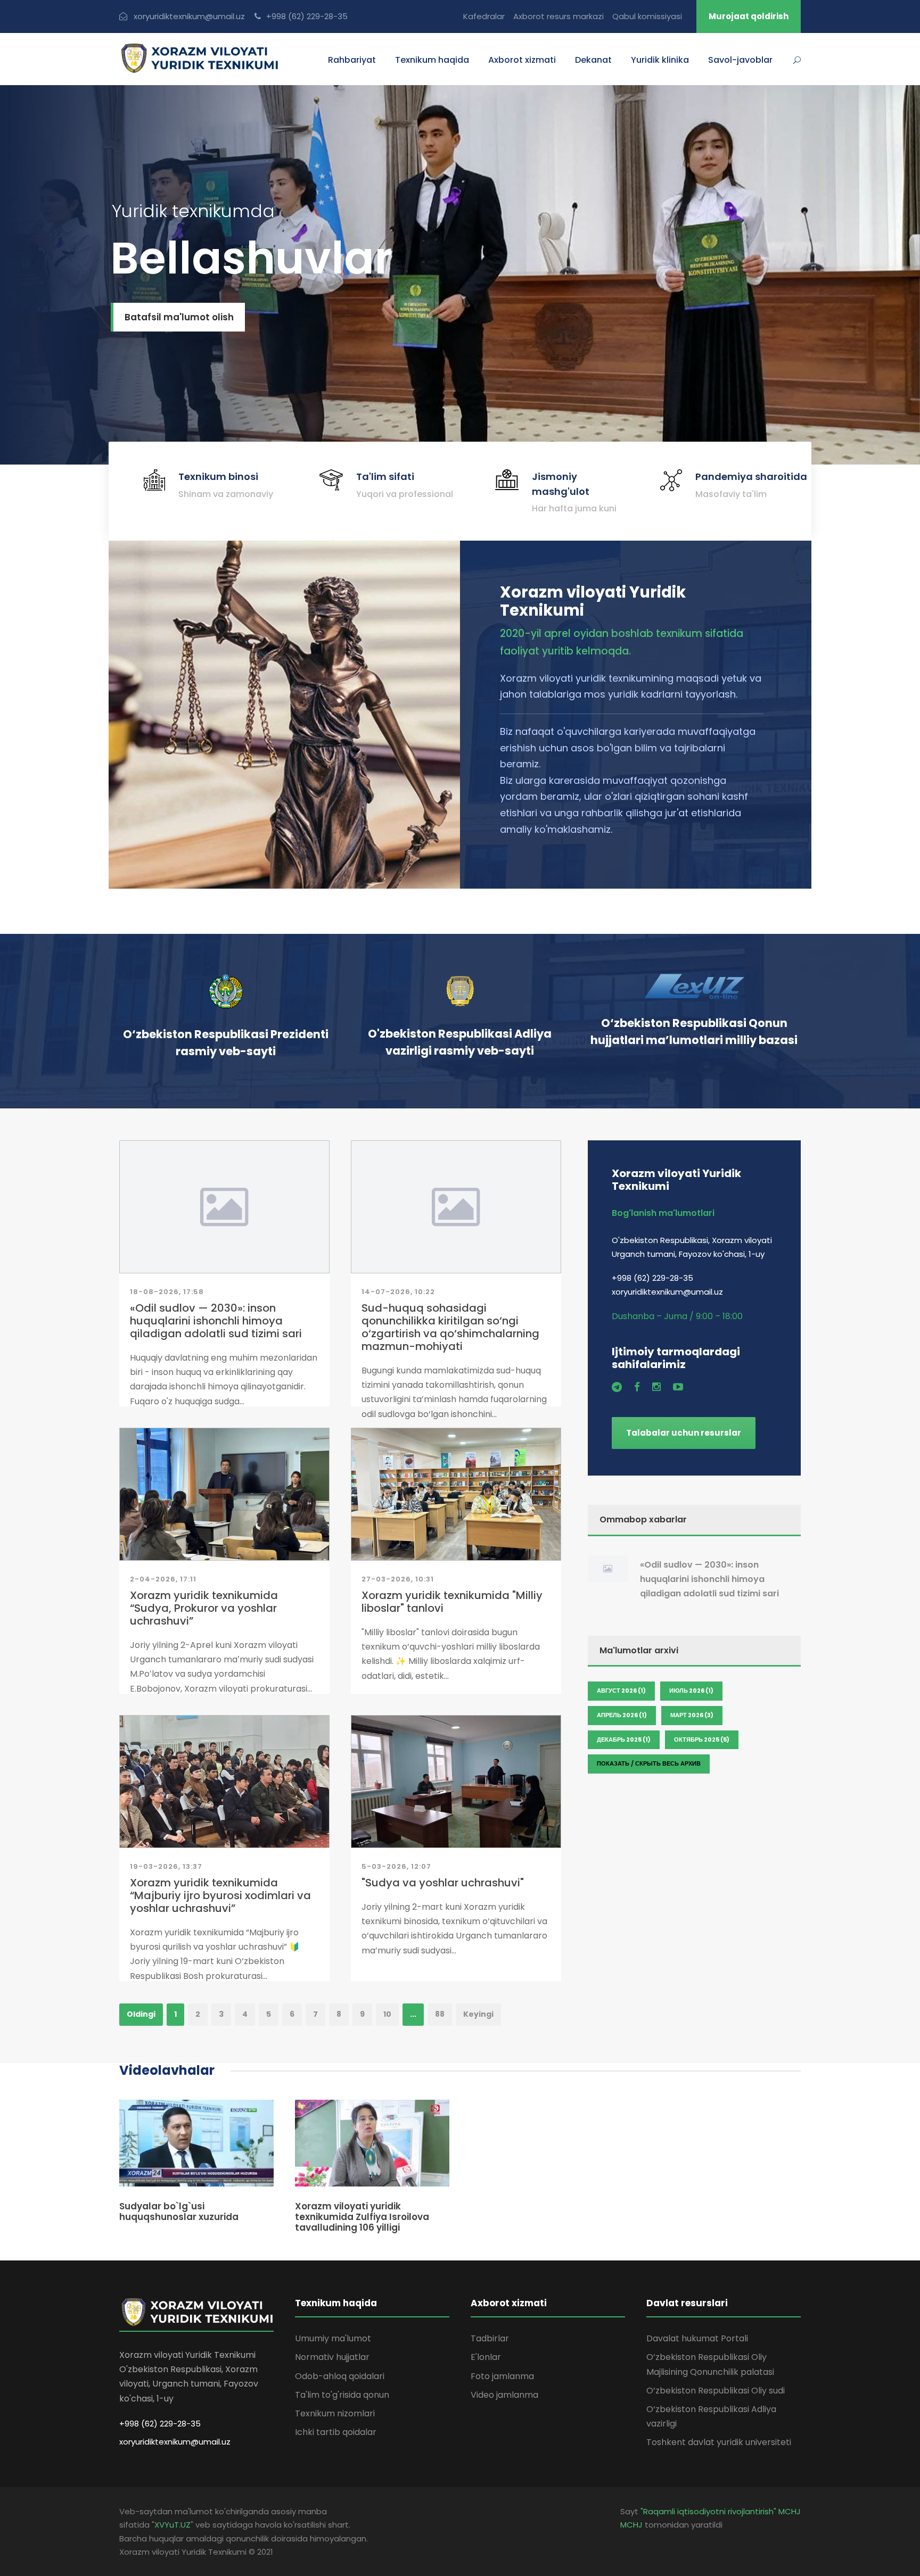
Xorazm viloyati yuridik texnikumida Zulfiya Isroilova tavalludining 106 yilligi (362, 2217)
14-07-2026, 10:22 (398, 1292)
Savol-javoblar (740, 60)
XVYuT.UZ (172, 2525)
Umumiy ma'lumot (333, 2338)
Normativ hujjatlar (332, 2357)
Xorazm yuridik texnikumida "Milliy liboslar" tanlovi (452, 1602)
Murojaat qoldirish (749, 16)
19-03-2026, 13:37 (166, 1866)
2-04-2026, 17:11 (163, 1579)
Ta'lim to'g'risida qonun (342, 2395)
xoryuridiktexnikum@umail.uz (175, 2442)
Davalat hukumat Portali (697, 2338)
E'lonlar (486, 2357)
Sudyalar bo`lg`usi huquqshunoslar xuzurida (179, 2211)
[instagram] (656, 1387)
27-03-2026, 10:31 (398, 1579)
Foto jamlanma (502, 2376)
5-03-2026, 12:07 (396, 1866)
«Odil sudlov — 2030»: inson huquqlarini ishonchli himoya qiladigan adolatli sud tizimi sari (216, 1321)
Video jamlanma (504, 2395)
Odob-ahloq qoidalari (340, 2376)
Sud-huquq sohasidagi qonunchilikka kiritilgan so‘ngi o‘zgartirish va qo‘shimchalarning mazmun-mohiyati (450, 1327)
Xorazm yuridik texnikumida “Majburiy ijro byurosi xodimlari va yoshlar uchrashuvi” (220, 1895)
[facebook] (637, 1387)
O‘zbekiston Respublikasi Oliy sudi (716, 2391)
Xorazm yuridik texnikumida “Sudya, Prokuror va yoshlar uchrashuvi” (204, 1608)
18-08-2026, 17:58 (167, 1292)
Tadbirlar (490, 2338)
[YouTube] (678, 1387)
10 (387, 2014)
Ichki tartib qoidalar (336, 2432)
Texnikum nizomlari (335, 2413)
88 (440, 2014)
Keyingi (478, 2014)
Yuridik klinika (660, 60)
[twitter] (617, 1387)
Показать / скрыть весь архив (649, 1763)
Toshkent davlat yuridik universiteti (719, 2442)
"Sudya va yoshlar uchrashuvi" (443, 1883)
